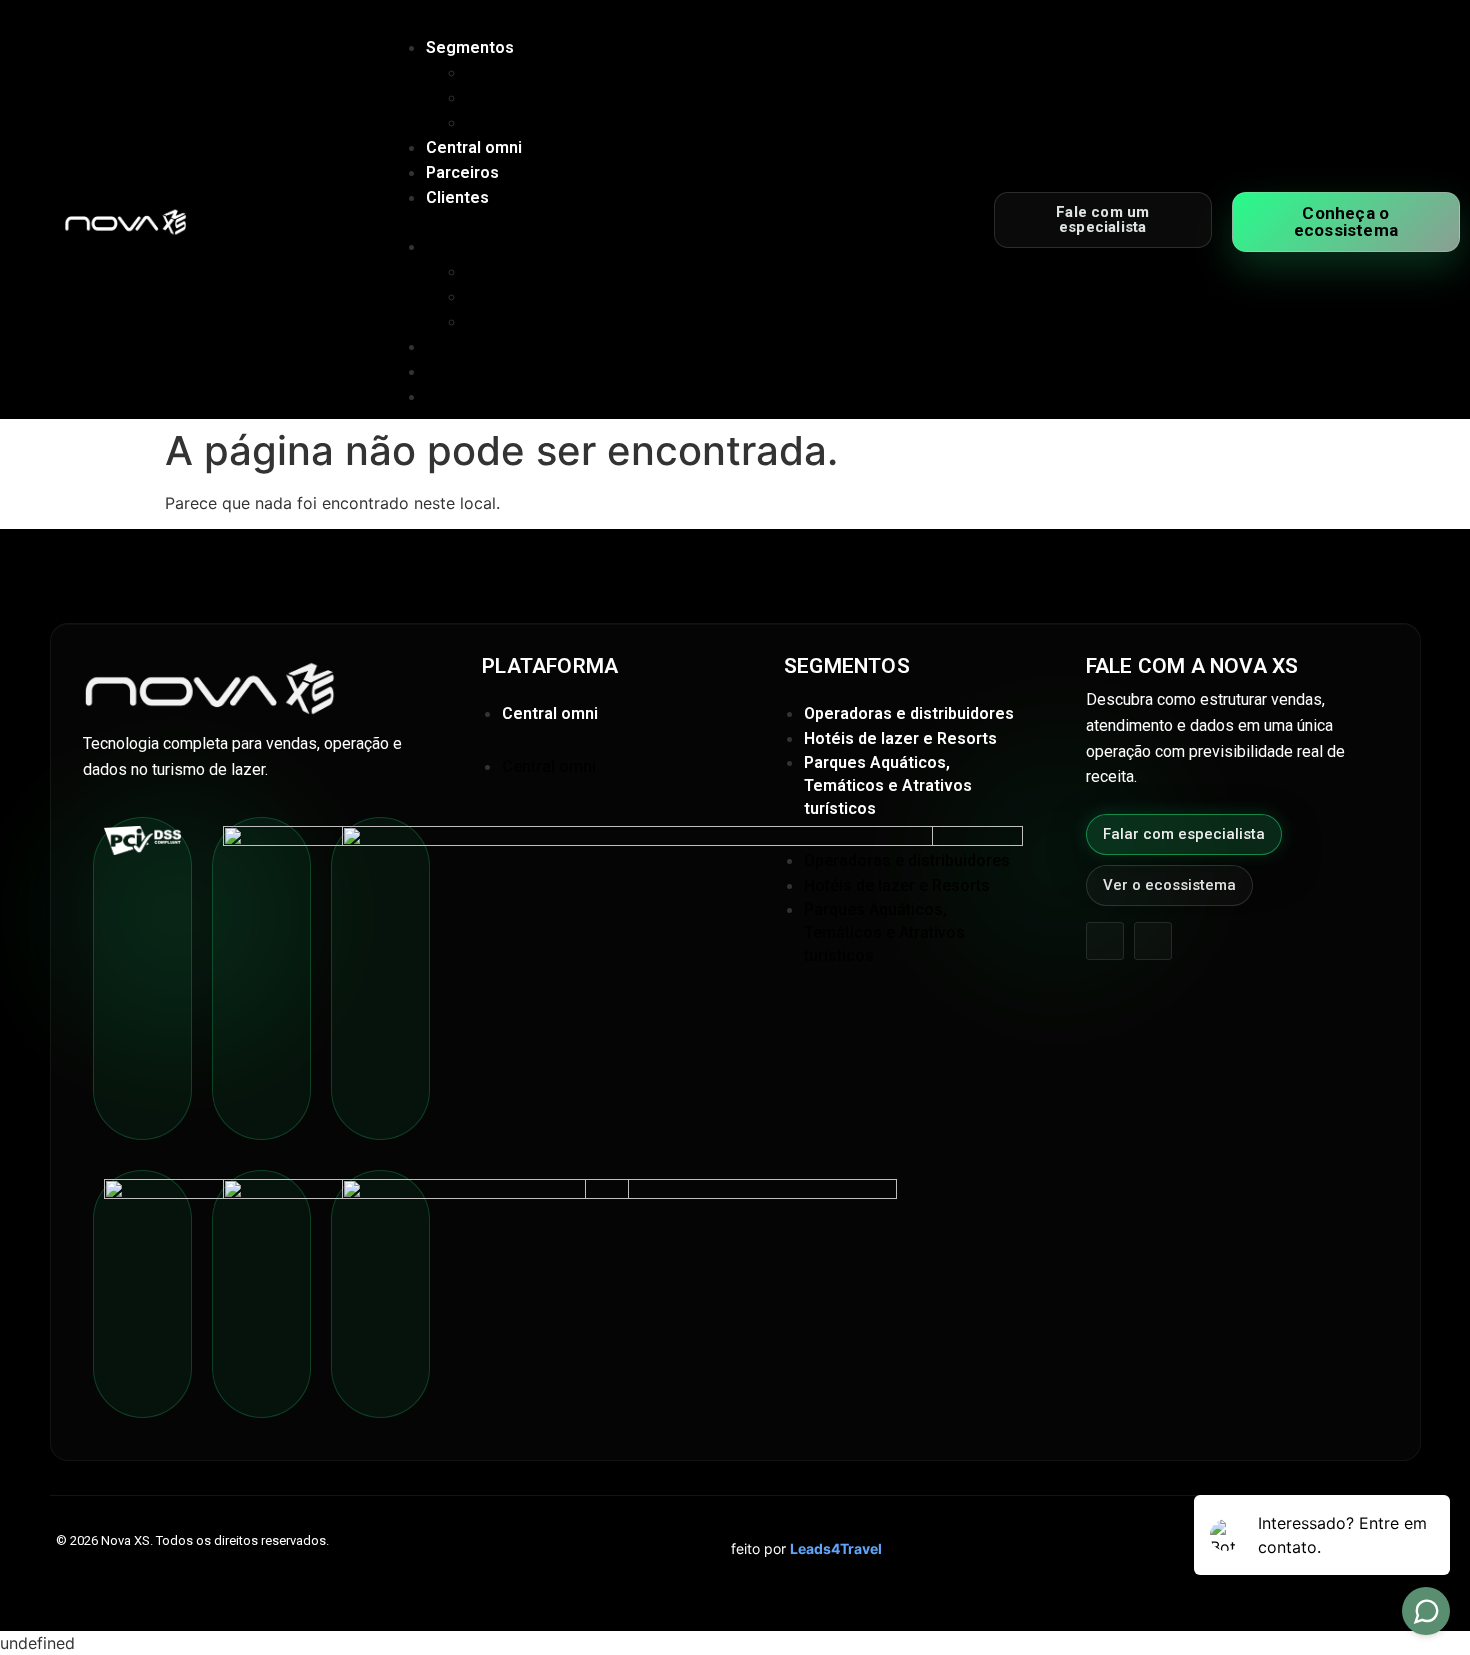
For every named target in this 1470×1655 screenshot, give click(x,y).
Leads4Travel (836, 1548)
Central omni (474, 147)
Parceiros (462, 172)
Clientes (457, 197)
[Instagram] (1105, 941)
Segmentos (470, 47)
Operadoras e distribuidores (569, 72)
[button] (617, 222)
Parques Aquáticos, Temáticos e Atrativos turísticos (657, 122)
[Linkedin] (1153, 941)
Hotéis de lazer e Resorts (559, 97)
